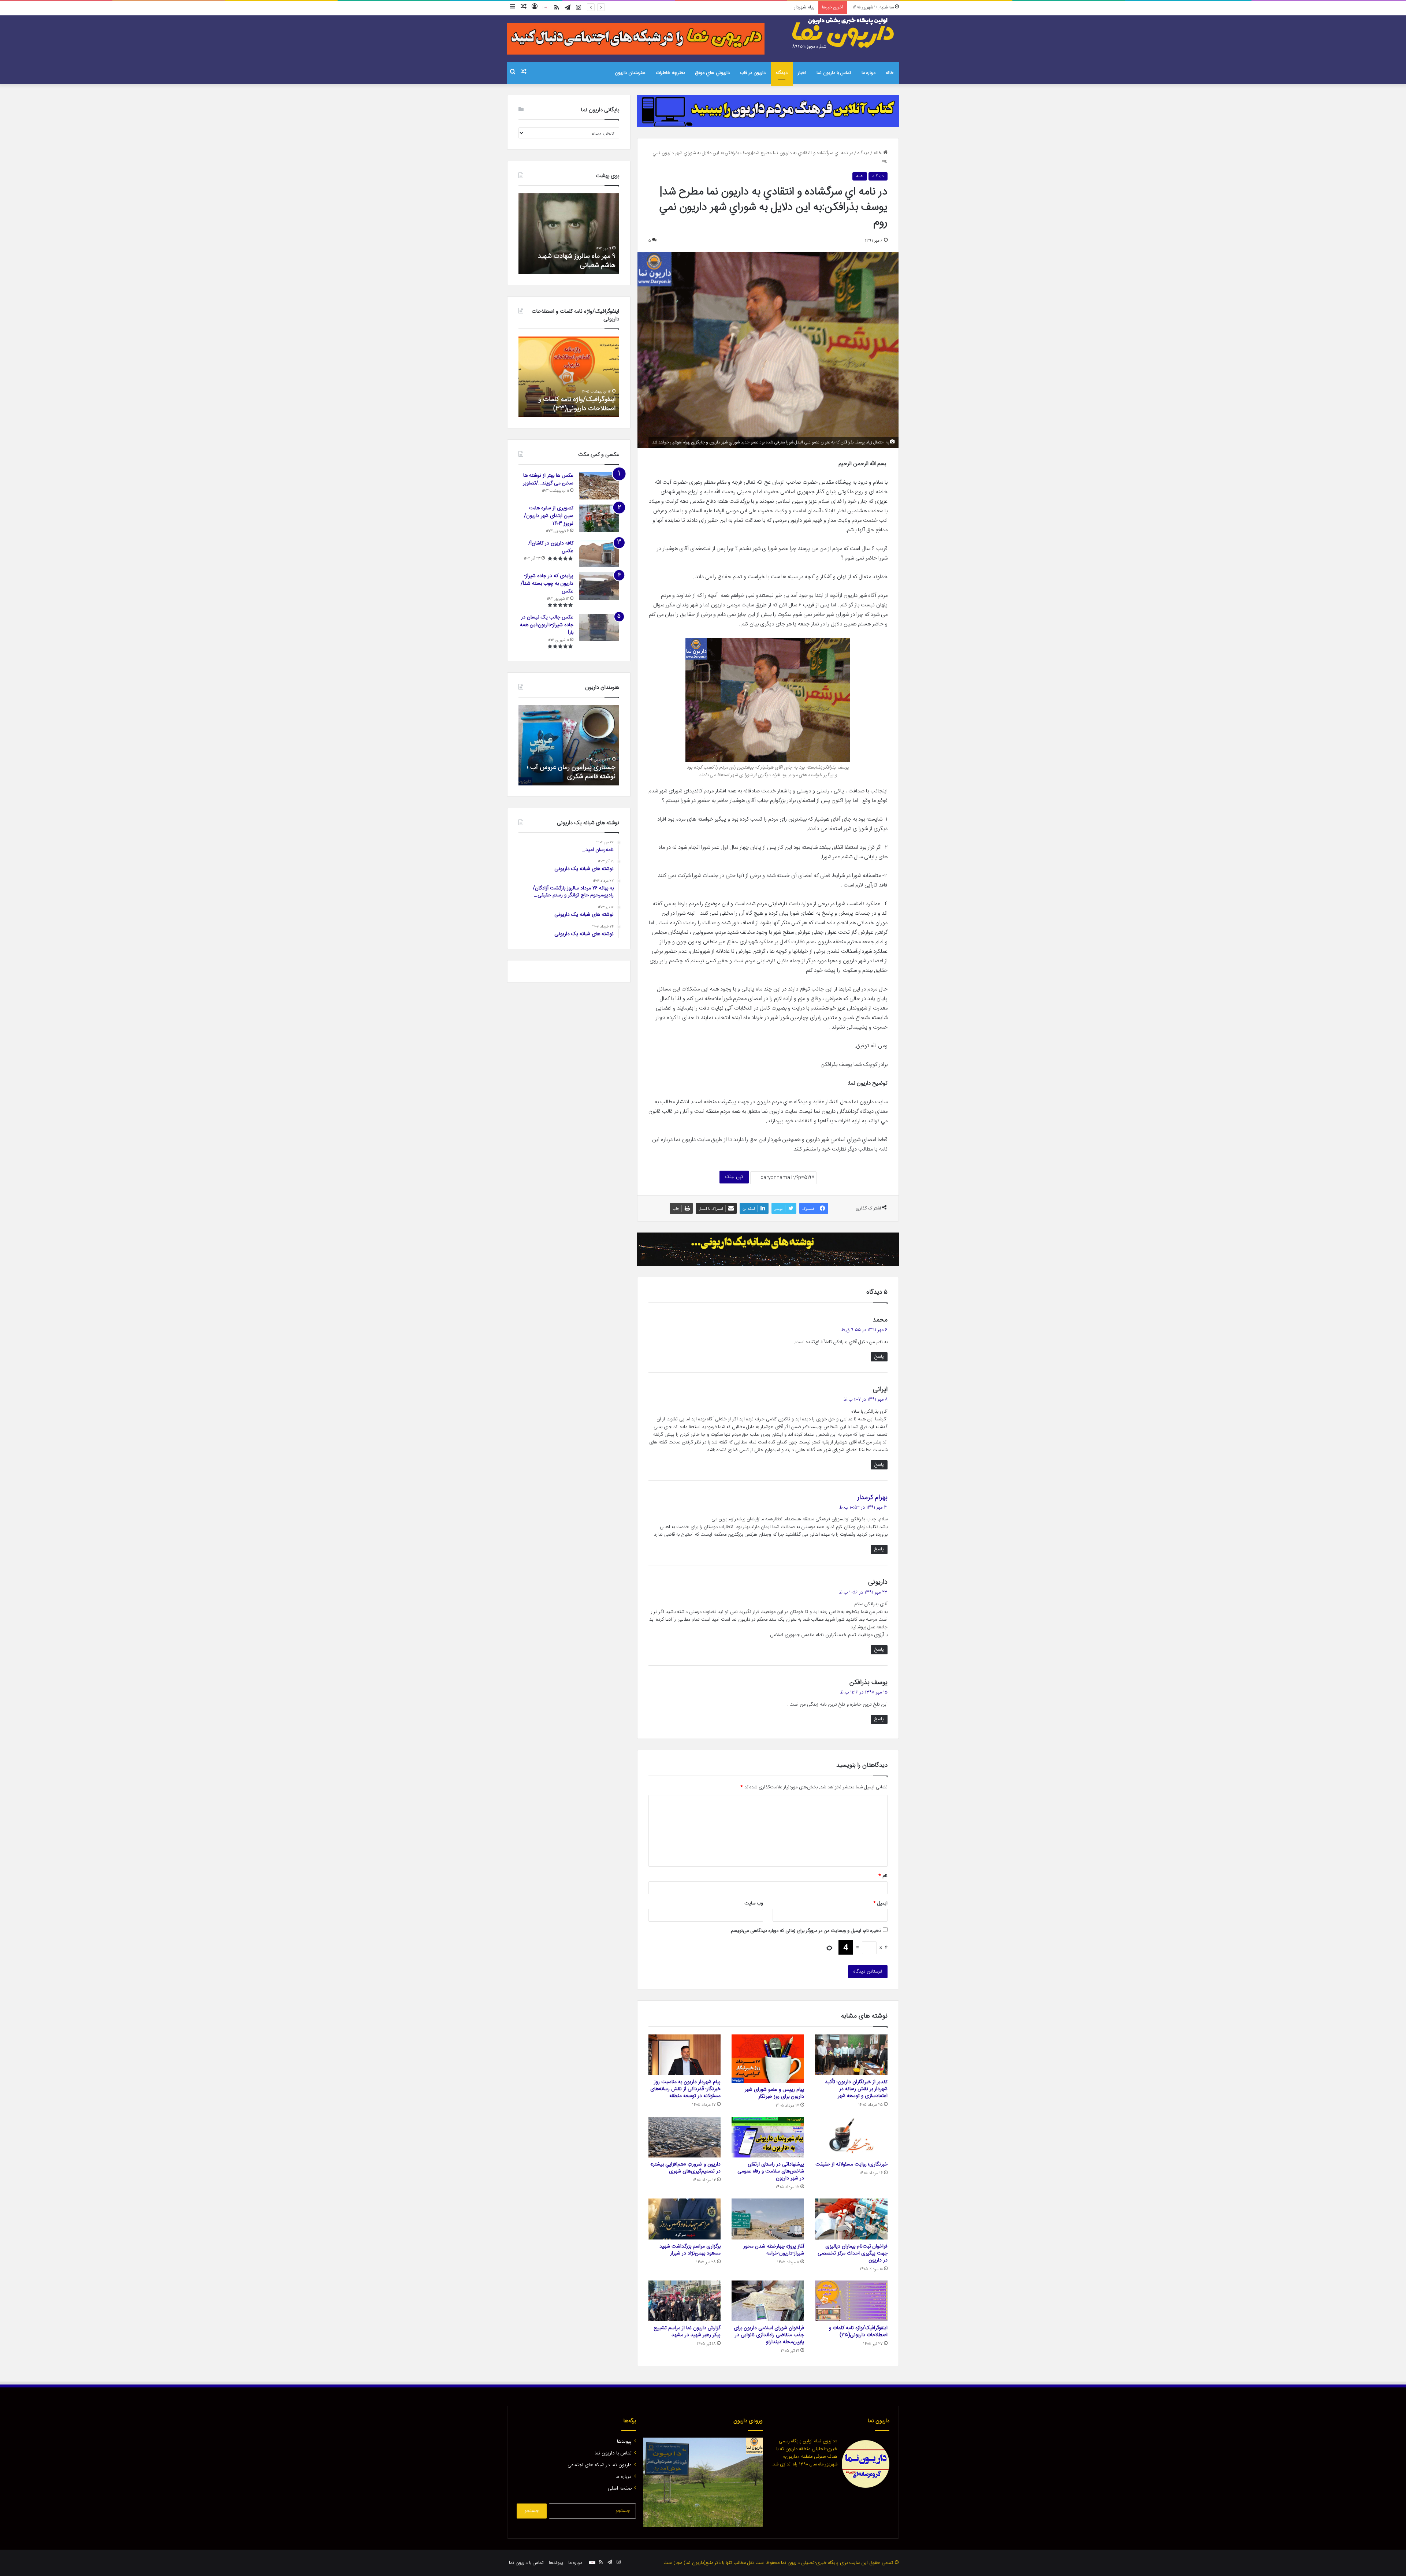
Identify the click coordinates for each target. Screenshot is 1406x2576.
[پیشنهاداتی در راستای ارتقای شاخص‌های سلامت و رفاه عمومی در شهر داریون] (768, 2137)
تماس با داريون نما (834, 73)
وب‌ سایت (754, 1903)
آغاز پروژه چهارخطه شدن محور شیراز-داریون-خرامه (774, 2250)
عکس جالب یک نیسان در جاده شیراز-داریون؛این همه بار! (547, 625)
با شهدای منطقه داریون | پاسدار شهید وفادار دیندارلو (575, 261)
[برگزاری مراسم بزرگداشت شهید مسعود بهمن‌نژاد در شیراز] (685, 2219)
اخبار (802, 73)
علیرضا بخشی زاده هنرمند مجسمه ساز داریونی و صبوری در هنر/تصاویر (569, 772)
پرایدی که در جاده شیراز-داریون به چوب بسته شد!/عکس (547, 584)
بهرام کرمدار (872, 1498)
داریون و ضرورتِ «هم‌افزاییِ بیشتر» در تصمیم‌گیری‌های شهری (685, 2168)
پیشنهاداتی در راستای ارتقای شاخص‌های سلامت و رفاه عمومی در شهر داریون (771, 2171)
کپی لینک (734, 1177)
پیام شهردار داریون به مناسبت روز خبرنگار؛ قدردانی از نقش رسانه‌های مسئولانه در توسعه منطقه (685, 2089)
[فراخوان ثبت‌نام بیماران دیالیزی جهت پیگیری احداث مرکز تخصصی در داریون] (851, 2219)
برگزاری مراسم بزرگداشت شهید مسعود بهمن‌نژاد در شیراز (690, 2250)
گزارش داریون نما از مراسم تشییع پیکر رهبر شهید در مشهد (687, 2332)
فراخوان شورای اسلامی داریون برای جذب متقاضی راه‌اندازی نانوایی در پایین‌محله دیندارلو (769, 2335)
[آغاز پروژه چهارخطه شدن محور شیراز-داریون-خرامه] (768, 2219)
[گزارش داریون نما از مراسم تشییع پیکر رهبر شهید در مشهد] (685, 2301)
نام (883, 1876)
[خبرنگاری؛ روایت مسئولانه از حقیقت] (851, 2137)
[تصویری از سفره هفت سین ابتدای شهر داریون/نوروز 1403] (599, 518)
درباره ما (868, 73)
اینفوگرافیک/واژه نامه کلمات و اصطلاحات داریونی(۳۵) (858, 2332)
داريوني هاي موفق (713, 73)
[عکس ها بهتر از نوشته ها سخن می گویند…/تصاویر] (599, 486)
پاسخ (879, 1357)
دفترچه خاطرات (670, 73)
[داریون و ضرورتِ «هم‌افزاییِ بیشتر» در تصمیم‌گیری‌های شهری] (685, 2137)
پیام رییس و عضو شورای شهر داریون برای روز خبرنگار (774, 2093)
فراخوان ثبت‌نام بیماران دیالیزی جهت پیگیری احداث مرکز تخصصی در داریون (853, 2253)
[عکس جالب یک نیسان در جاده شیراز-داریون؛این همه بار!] (599, 627)
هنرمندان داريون (630, 73)
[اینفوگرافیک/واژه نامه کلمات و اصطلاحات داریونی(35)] (851, 2301)
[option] (569, 234)
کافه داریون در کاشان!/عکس (551, 547)
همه (860, 176)
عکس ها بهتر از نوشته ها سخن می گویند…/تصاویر (548, 479)
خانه (890, 73)
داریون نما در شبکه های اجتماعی (600, 2465)
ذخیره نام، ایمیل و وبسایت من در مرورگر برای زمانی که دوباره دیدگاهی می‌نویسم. (806, 1931)
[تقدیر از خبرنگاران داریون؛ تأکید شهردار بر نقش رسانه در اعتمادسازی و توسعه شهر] (851, 2055)
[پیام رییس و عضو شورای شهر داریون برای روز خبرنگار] (768, 2059)
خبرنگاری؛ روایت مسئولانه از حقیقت (780, 7)
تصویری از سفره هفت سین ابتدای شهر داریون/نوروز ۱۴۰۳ (549, 516)
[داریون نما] (844, 33)
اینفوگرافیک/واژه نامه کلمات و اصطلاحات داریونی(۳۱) (577, 404)
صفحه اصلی (620, 2488)
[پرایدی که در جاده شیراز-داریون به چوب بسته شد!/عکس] (599, 586)
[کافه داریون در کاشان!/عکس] (599, 553)
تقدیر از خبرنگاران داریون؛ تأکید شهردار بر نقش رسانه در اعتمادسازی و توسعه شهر (856, 2089)
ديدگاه (782, 73)
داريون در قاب (753, 73)
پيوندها (624, 2442)
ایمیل (880, 1903)
